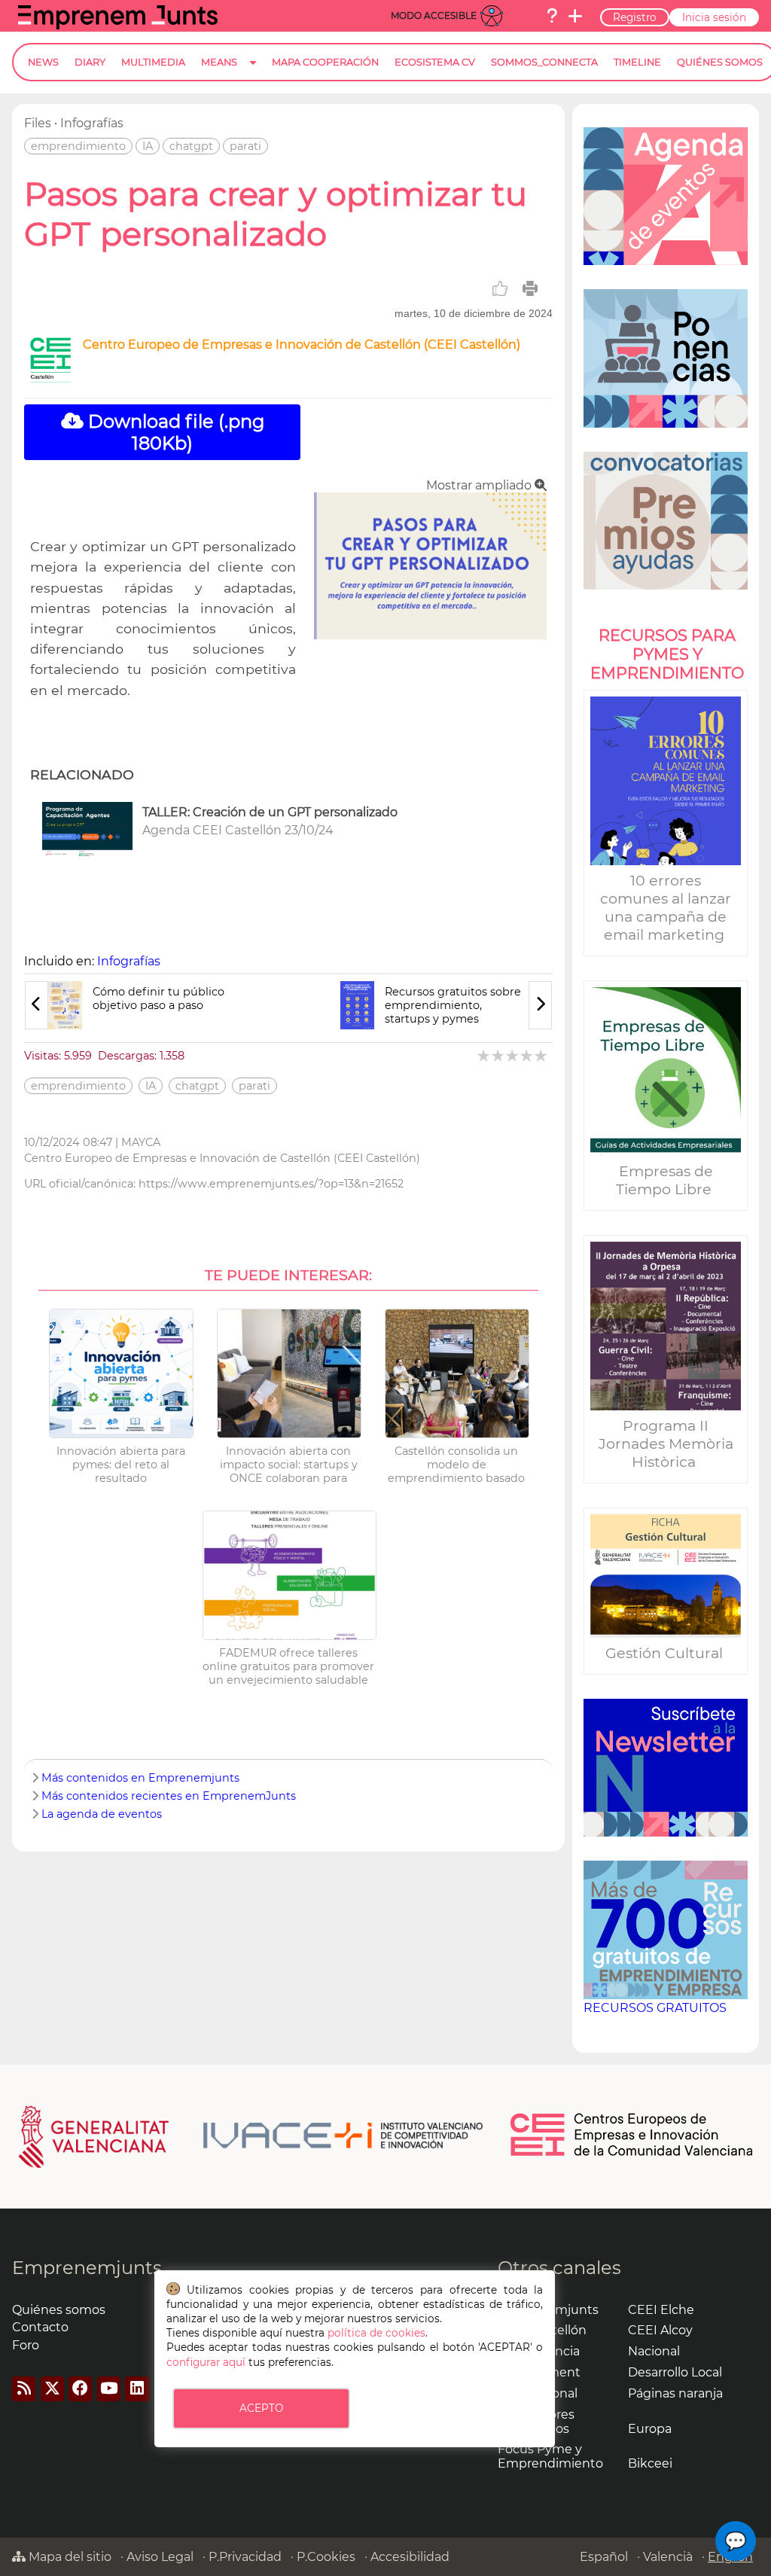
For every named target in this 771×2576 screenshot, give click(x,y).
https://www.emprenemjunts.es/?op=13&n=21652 (271, 1184)
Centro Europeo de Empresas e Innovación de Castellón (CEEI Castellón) (302, 344)
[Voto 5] (542, 1055)
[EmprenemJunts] (118, 25)
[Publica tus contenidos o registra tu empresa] (575, 16)
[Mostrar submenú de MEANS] (253, 74)
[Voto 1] (485, 1055)
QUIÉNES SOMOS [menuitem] (720, 62)
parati (245, 146)
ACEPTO (261, 2408)
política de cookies (376, 2333)
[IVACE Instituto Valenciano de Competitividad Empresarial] (251, 2135)
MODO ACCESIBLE (434, 15)
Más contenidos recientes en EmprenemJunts (169, 1796)
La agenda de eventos (102, 1814)
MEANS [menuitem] (219, 62)
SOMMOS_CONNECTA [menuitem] (544, 62)
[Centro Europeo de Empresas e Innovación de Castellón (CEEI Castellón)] (50, 378)
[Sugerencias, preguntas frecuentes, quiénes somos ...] (552, 16)
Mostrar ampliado (480, 485)
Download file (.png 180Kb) (174, 432)
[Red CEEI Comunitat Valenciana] (632, 2154)
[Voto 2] (499, 1055)
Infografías (92, 123)
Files (38, 123)
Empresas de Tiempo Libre (666, 1180)
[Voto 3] (513, 1055)
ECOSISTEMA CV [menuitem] (435, 62)
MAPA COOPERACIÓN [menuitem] (325, 62)
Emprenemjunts (87, 2268)
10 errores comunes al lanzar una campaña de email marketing (666, 907)
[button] (736, 2541)
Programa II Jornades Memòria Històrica (666, 1443)
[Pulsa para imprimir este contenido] (530, 288)
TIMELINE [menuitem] (637, 62)
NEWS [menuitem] (43, 62)
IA (148, 146)
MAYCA (141, 1142)
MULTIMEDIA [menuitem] (153, 62)
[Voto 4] (527, 1055)
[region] (666, 1078)
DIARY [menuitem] (90, 62)
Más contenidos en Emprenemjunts (140, 1778)
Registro (635, 17)
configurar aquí (206, 2362)
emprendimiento (78, 146)
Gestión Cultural (666, 1653)
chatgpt (191, 146)
